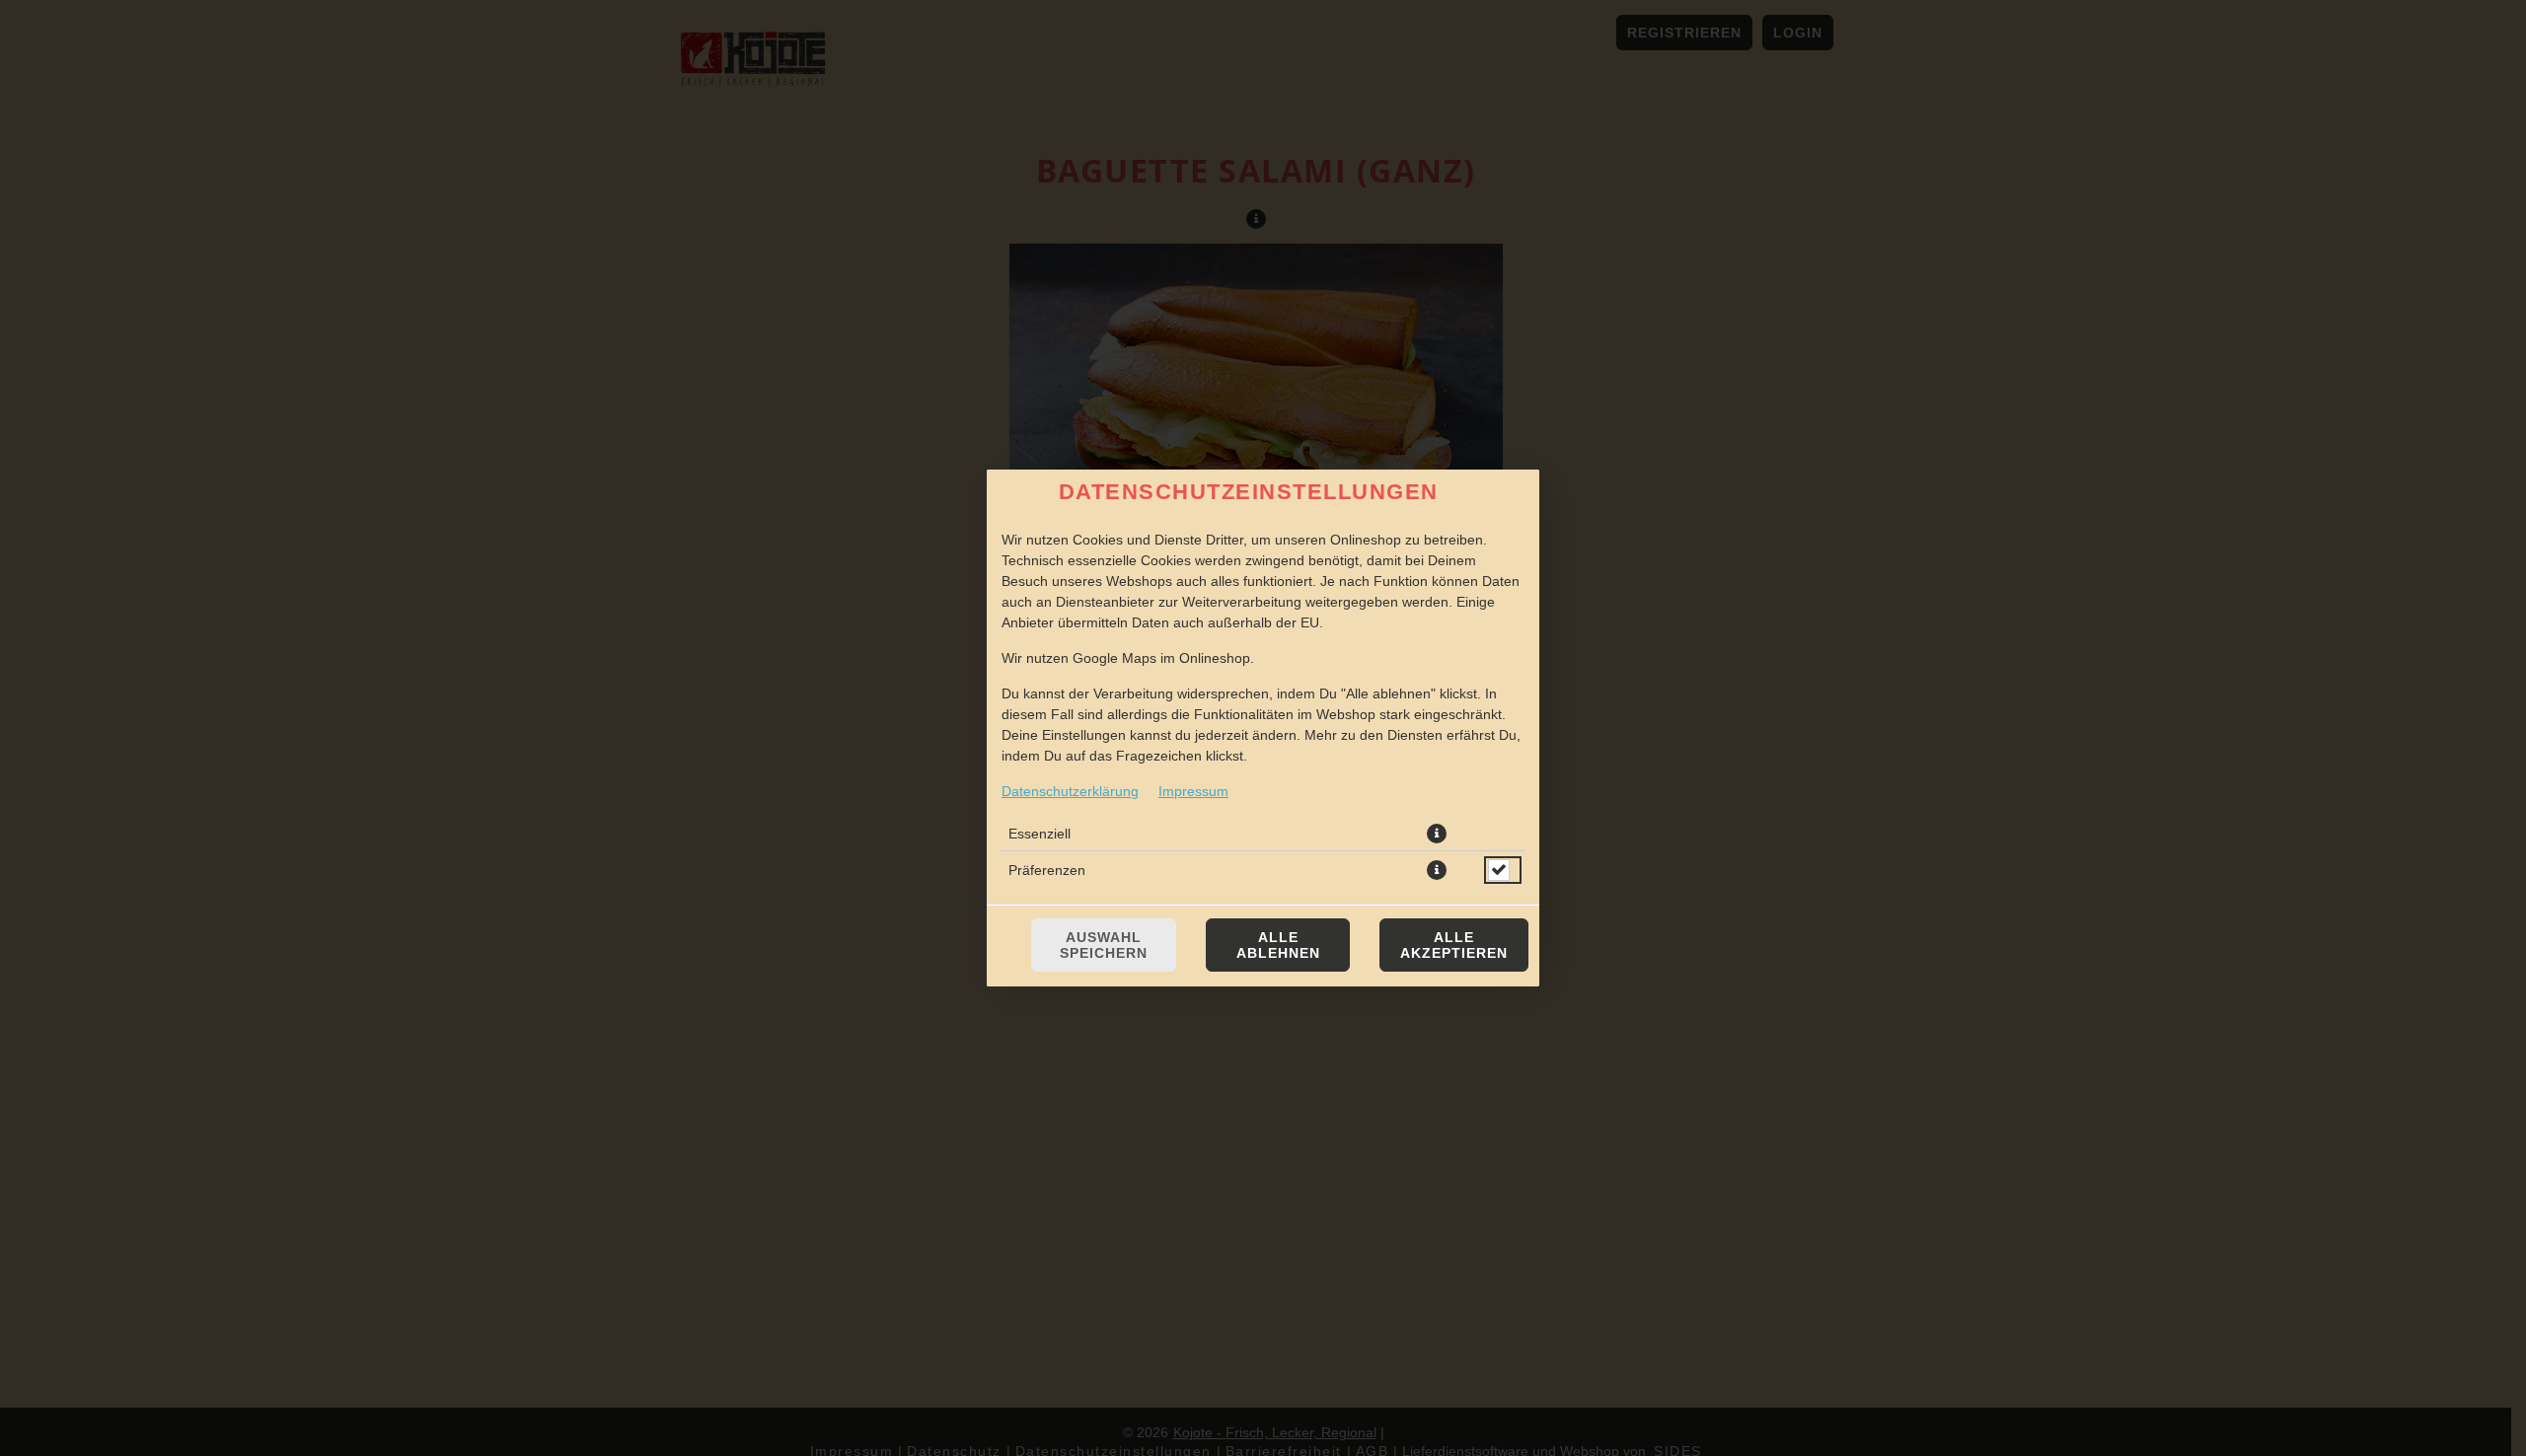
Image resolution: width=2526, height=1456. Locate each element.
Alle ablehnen (1278, 945)
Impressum (1193, 791)
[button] (1437, 834)
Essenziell (1040, 834)
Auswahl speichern (1104, 945)
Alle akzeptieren (1454, 945)
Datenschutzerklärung (1070, 791)
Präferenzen (1047, 870)
